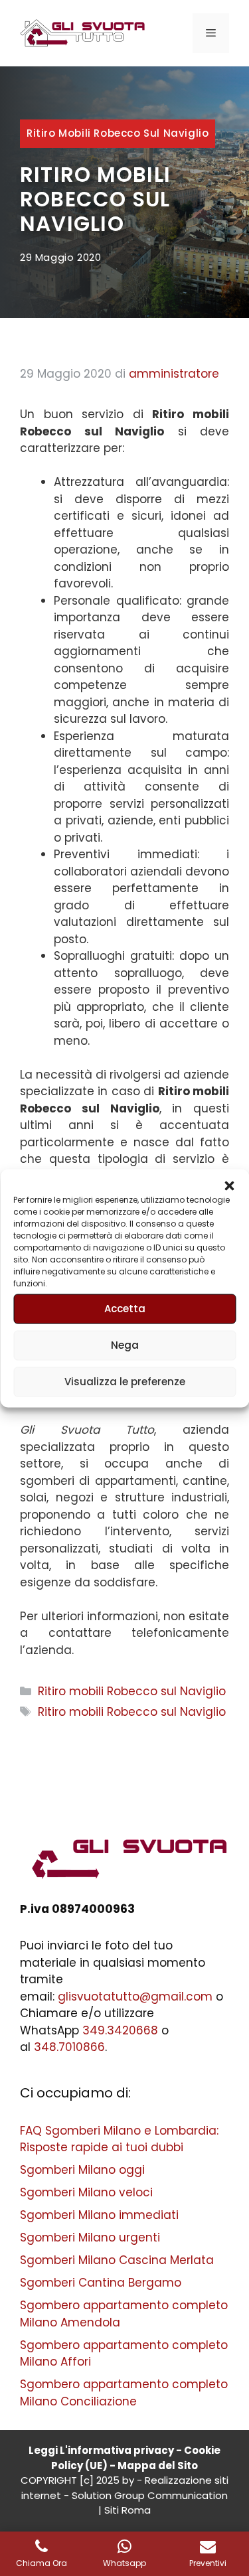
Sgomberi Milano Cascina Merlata (117, 2260)
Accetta (125, 1309)
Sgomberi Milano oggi (82, 2170)
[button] (229, 1185)
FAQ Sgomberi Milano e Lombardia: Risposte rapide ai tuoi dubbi (119, 2139)
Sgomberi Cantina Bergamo (101, 2283)
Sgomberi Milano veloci (86, 2192)
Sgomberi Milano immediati (99, 2215)
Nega (125, 1345)
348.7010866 (69, 2047)
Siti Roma (127, 2510)
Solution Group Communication (150, 2495)
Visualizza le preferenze (125, 1382)
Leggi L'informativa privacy (101, 2450)
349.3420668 (120, 2030)
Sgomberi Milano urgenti (90, 2237)
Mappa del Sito (158, 2465)
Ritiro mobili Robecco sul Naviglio (118, 133)
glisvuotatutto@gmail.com (135, 1997)
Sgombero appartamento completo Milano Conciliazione (124, 2393)
